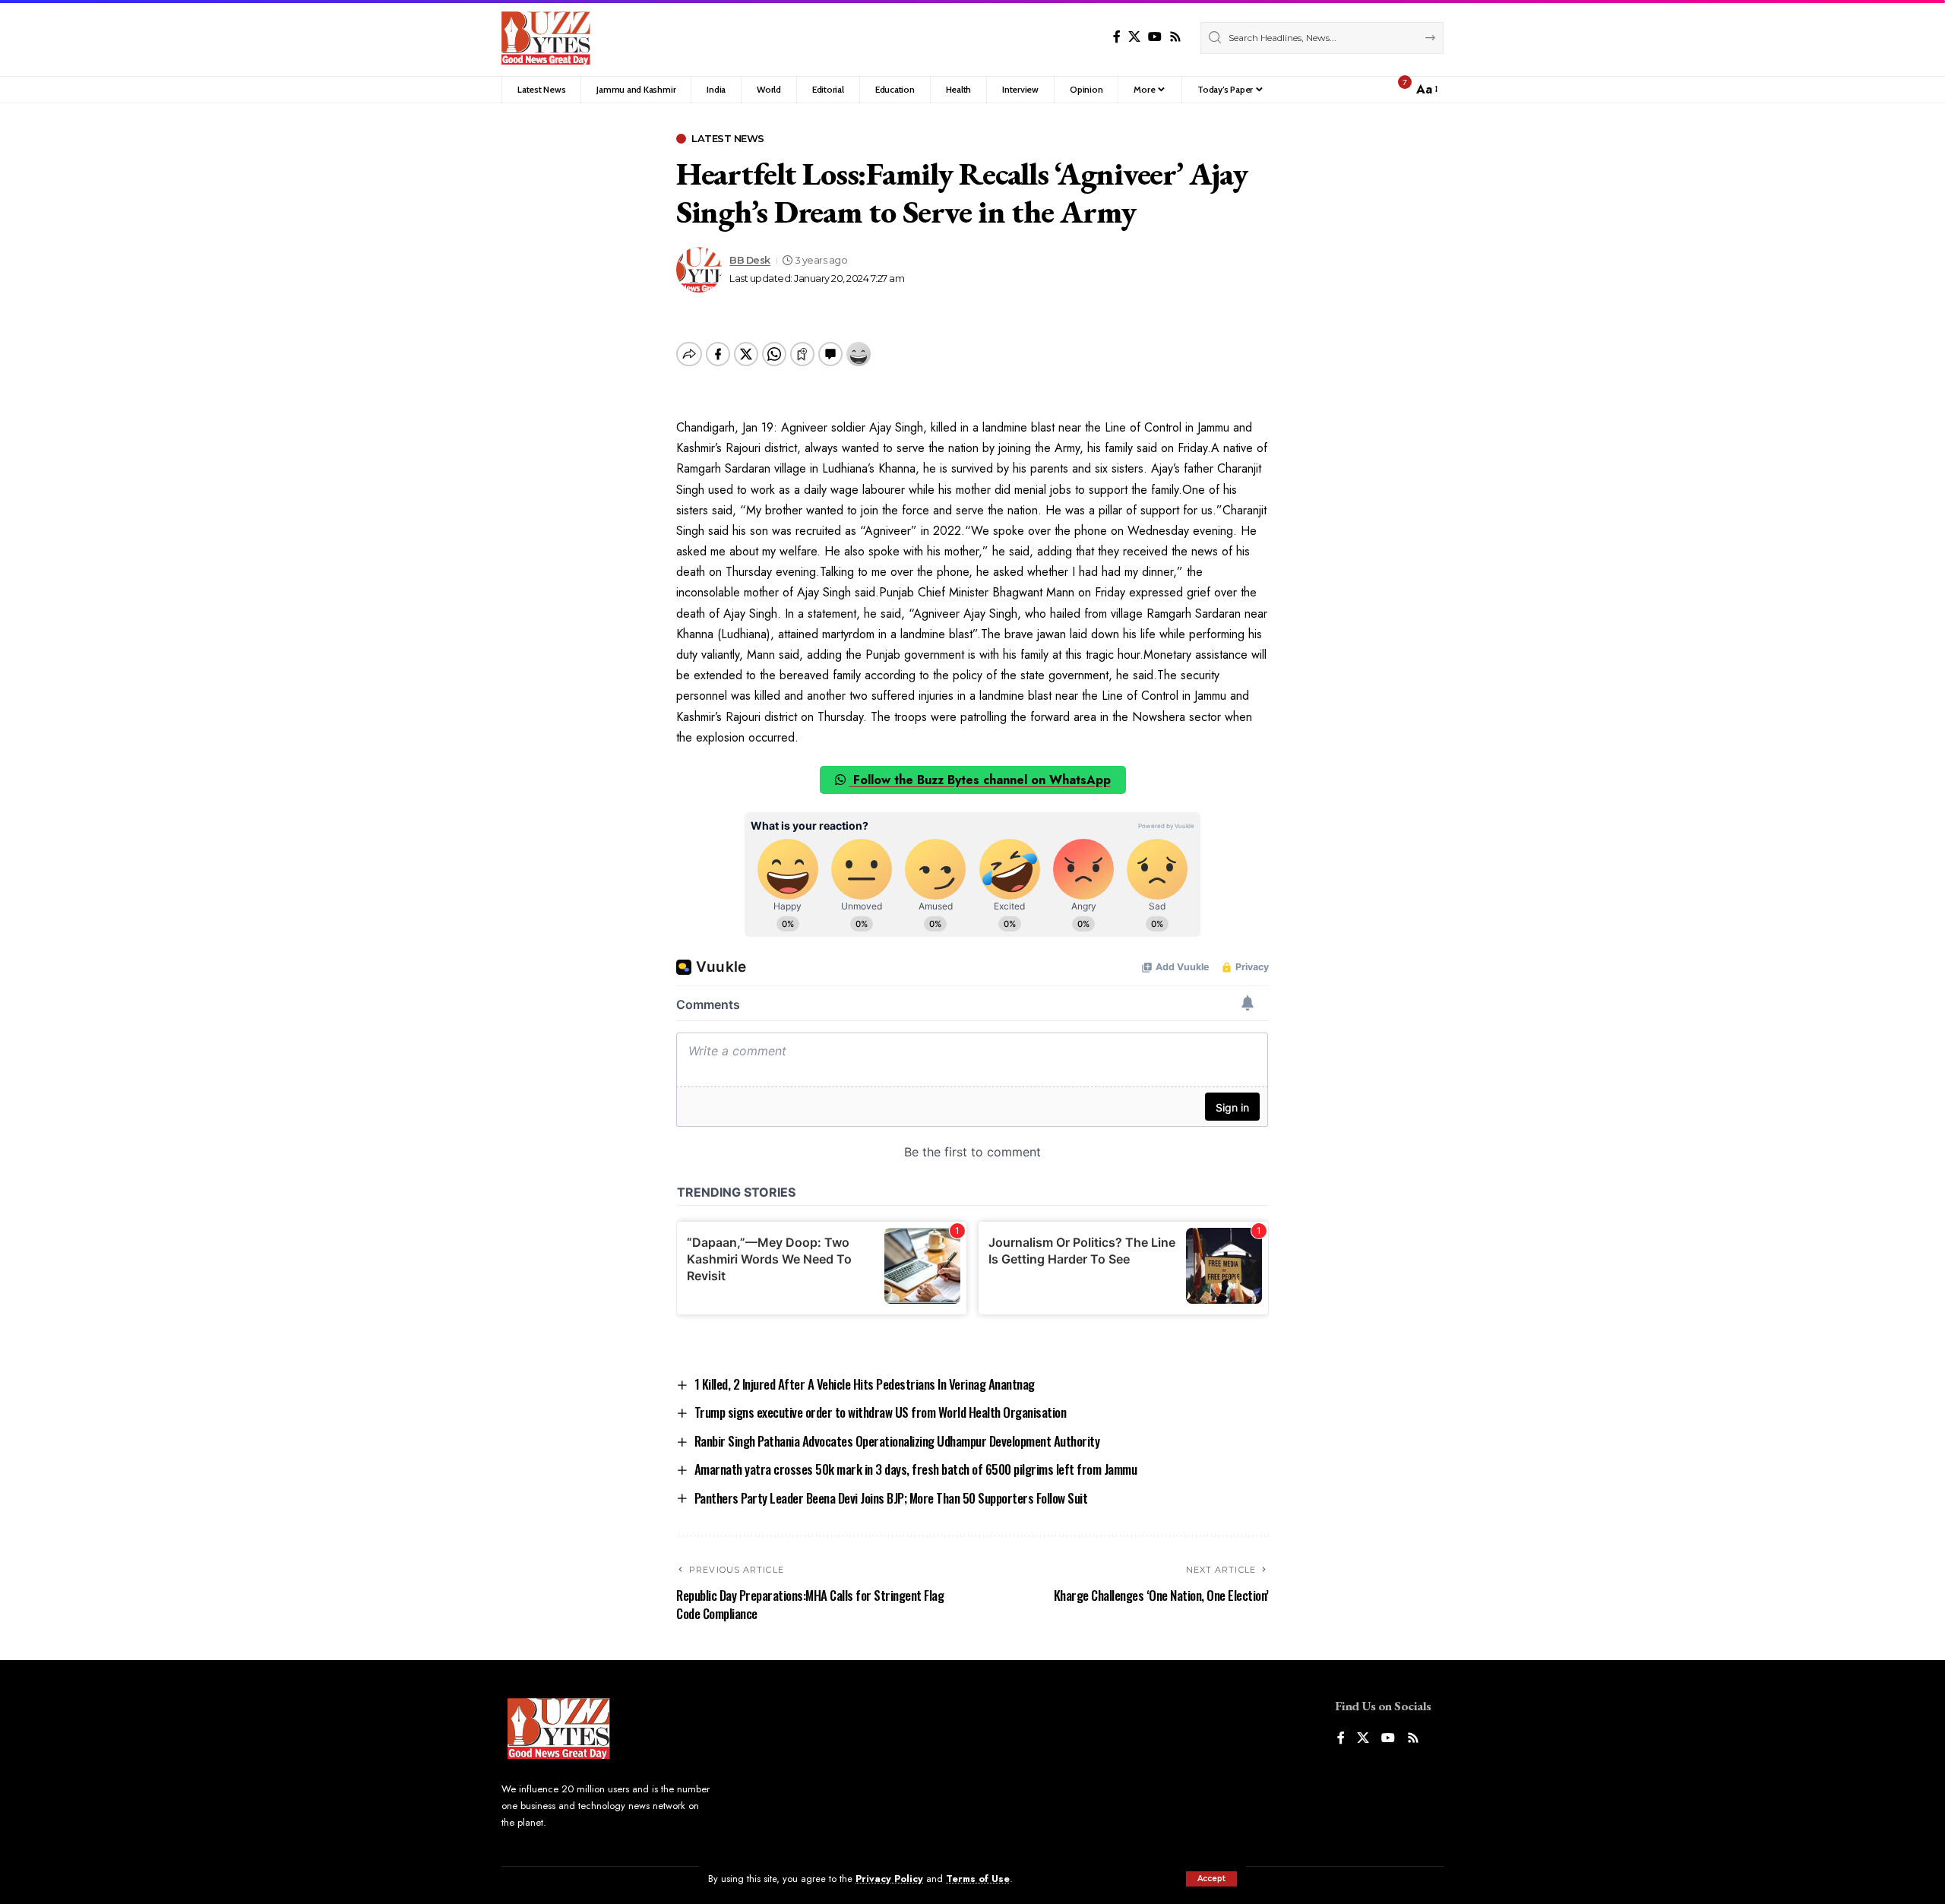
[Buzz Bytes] (546, 38)
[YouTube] (1155, 37)
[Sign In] (1368, 90)
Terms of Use (978, 1879)
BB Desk (750, 260)
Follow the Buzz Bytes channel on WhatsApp (980, 780)
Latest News (728, 139)
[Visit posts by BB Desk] (699, 270)
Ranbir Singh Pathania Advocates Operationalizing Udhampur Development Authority (897, 1441)
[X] (1134, 37)
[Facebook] (1117, 37)
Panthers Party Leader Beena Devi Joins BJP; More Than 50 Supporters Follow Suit (891, 1498)
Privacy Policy (889, 1879)
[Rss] (1175, 37)
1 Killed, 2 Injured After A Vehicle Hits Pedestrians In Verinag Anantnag (865, 1384)
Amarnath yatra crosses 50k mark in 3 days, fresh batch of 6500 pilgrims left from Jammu (916, 1469)
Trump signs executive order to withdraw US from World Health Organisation (881, 1412)
